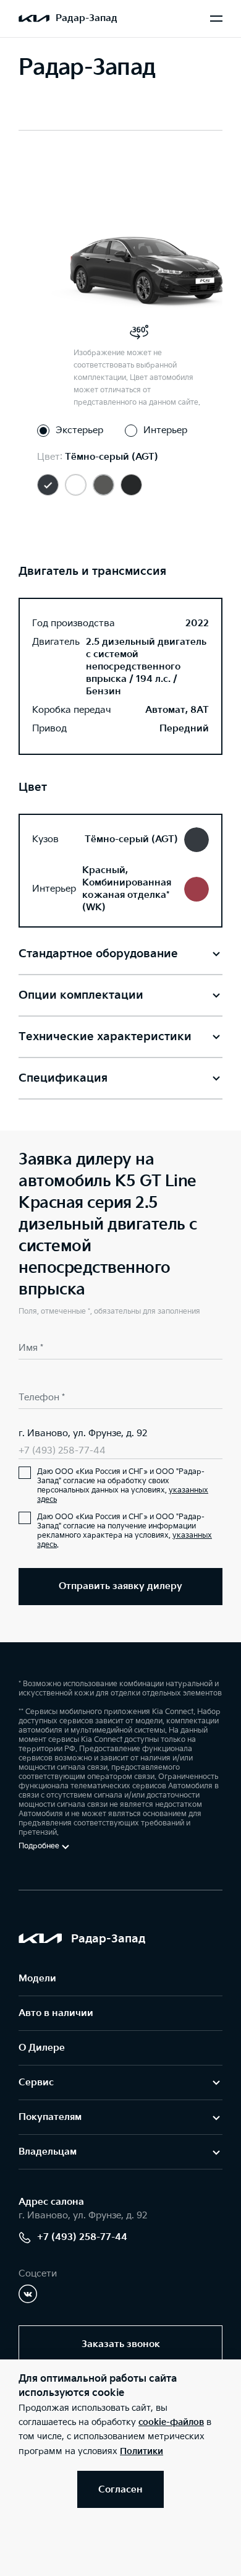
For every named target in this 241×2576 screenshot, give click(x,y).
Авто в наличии (56, 2013)
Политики (142, 2451)
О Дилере (42, 2048)
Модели (37, 1979)
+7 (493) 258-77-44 (62, 1451)
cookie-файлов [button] (171, 2422)
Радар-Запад (87, 18)
